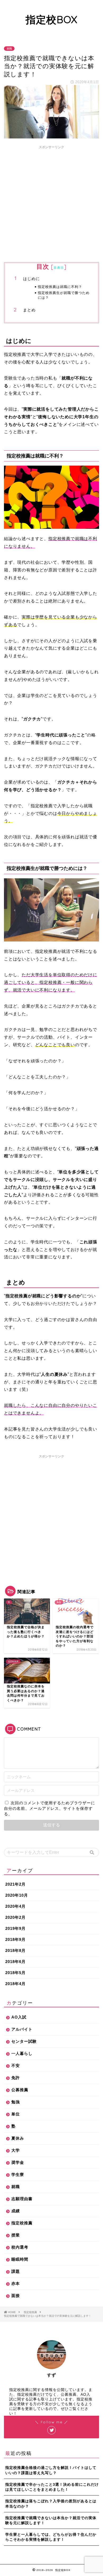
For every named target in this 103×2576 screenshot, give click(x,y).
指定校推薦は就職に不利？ (60, 287)
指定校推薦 (22, 2223)
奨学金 (18, 2162)
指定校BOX (51, 19)
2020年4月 (15, 1906)
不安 (16, 2066)
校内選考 (20, 2247)
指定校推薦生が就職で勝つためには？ (64, 295)
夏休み (18, 2138)
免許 (16, 2078)
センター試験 (24, 2041)
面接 (16, 2296)
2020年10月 (17, 1895)
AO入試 (19, 2017)
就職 (9, 49)
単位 (16, 2114)
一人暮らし (22, 2053)
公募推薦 (20, 2090)
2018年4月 (15, 1984)
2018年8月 (15, 1950)
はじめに (31, 279)
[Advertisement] (51, 203)
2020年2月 (15, 1917)
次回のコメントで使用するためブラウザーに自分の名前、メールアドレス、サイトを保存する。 (50, 1808)
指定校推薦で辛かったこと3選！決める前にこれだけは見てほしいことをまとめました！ (52, 2487)
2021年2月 (15, 1884)
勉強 (16, 2102)
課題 (16, 2271)
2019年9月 (15, 1928)
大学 (16, 2150)
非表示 (59, 268)
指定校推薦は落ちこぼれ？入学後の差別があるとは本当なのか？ (51, 2504)
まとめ (29, 310)
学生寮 (18, 2174)
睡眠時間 (20, 2259)
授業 (16, 2235)
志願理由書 (22, 2199)
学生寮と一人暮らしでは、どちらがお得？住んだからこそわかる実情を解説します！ (51, 2537)
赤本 (16, 2283)
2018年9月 (15, 1939)
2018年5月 (15, 1973)
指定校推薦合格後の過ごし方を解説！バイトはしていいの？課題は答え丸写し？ (51, 2470)
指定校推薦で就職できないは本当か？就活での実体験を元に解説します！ (51, 2520)
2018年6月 (15, 1962)
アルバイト (22, 2029)
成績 (16, 2211)
